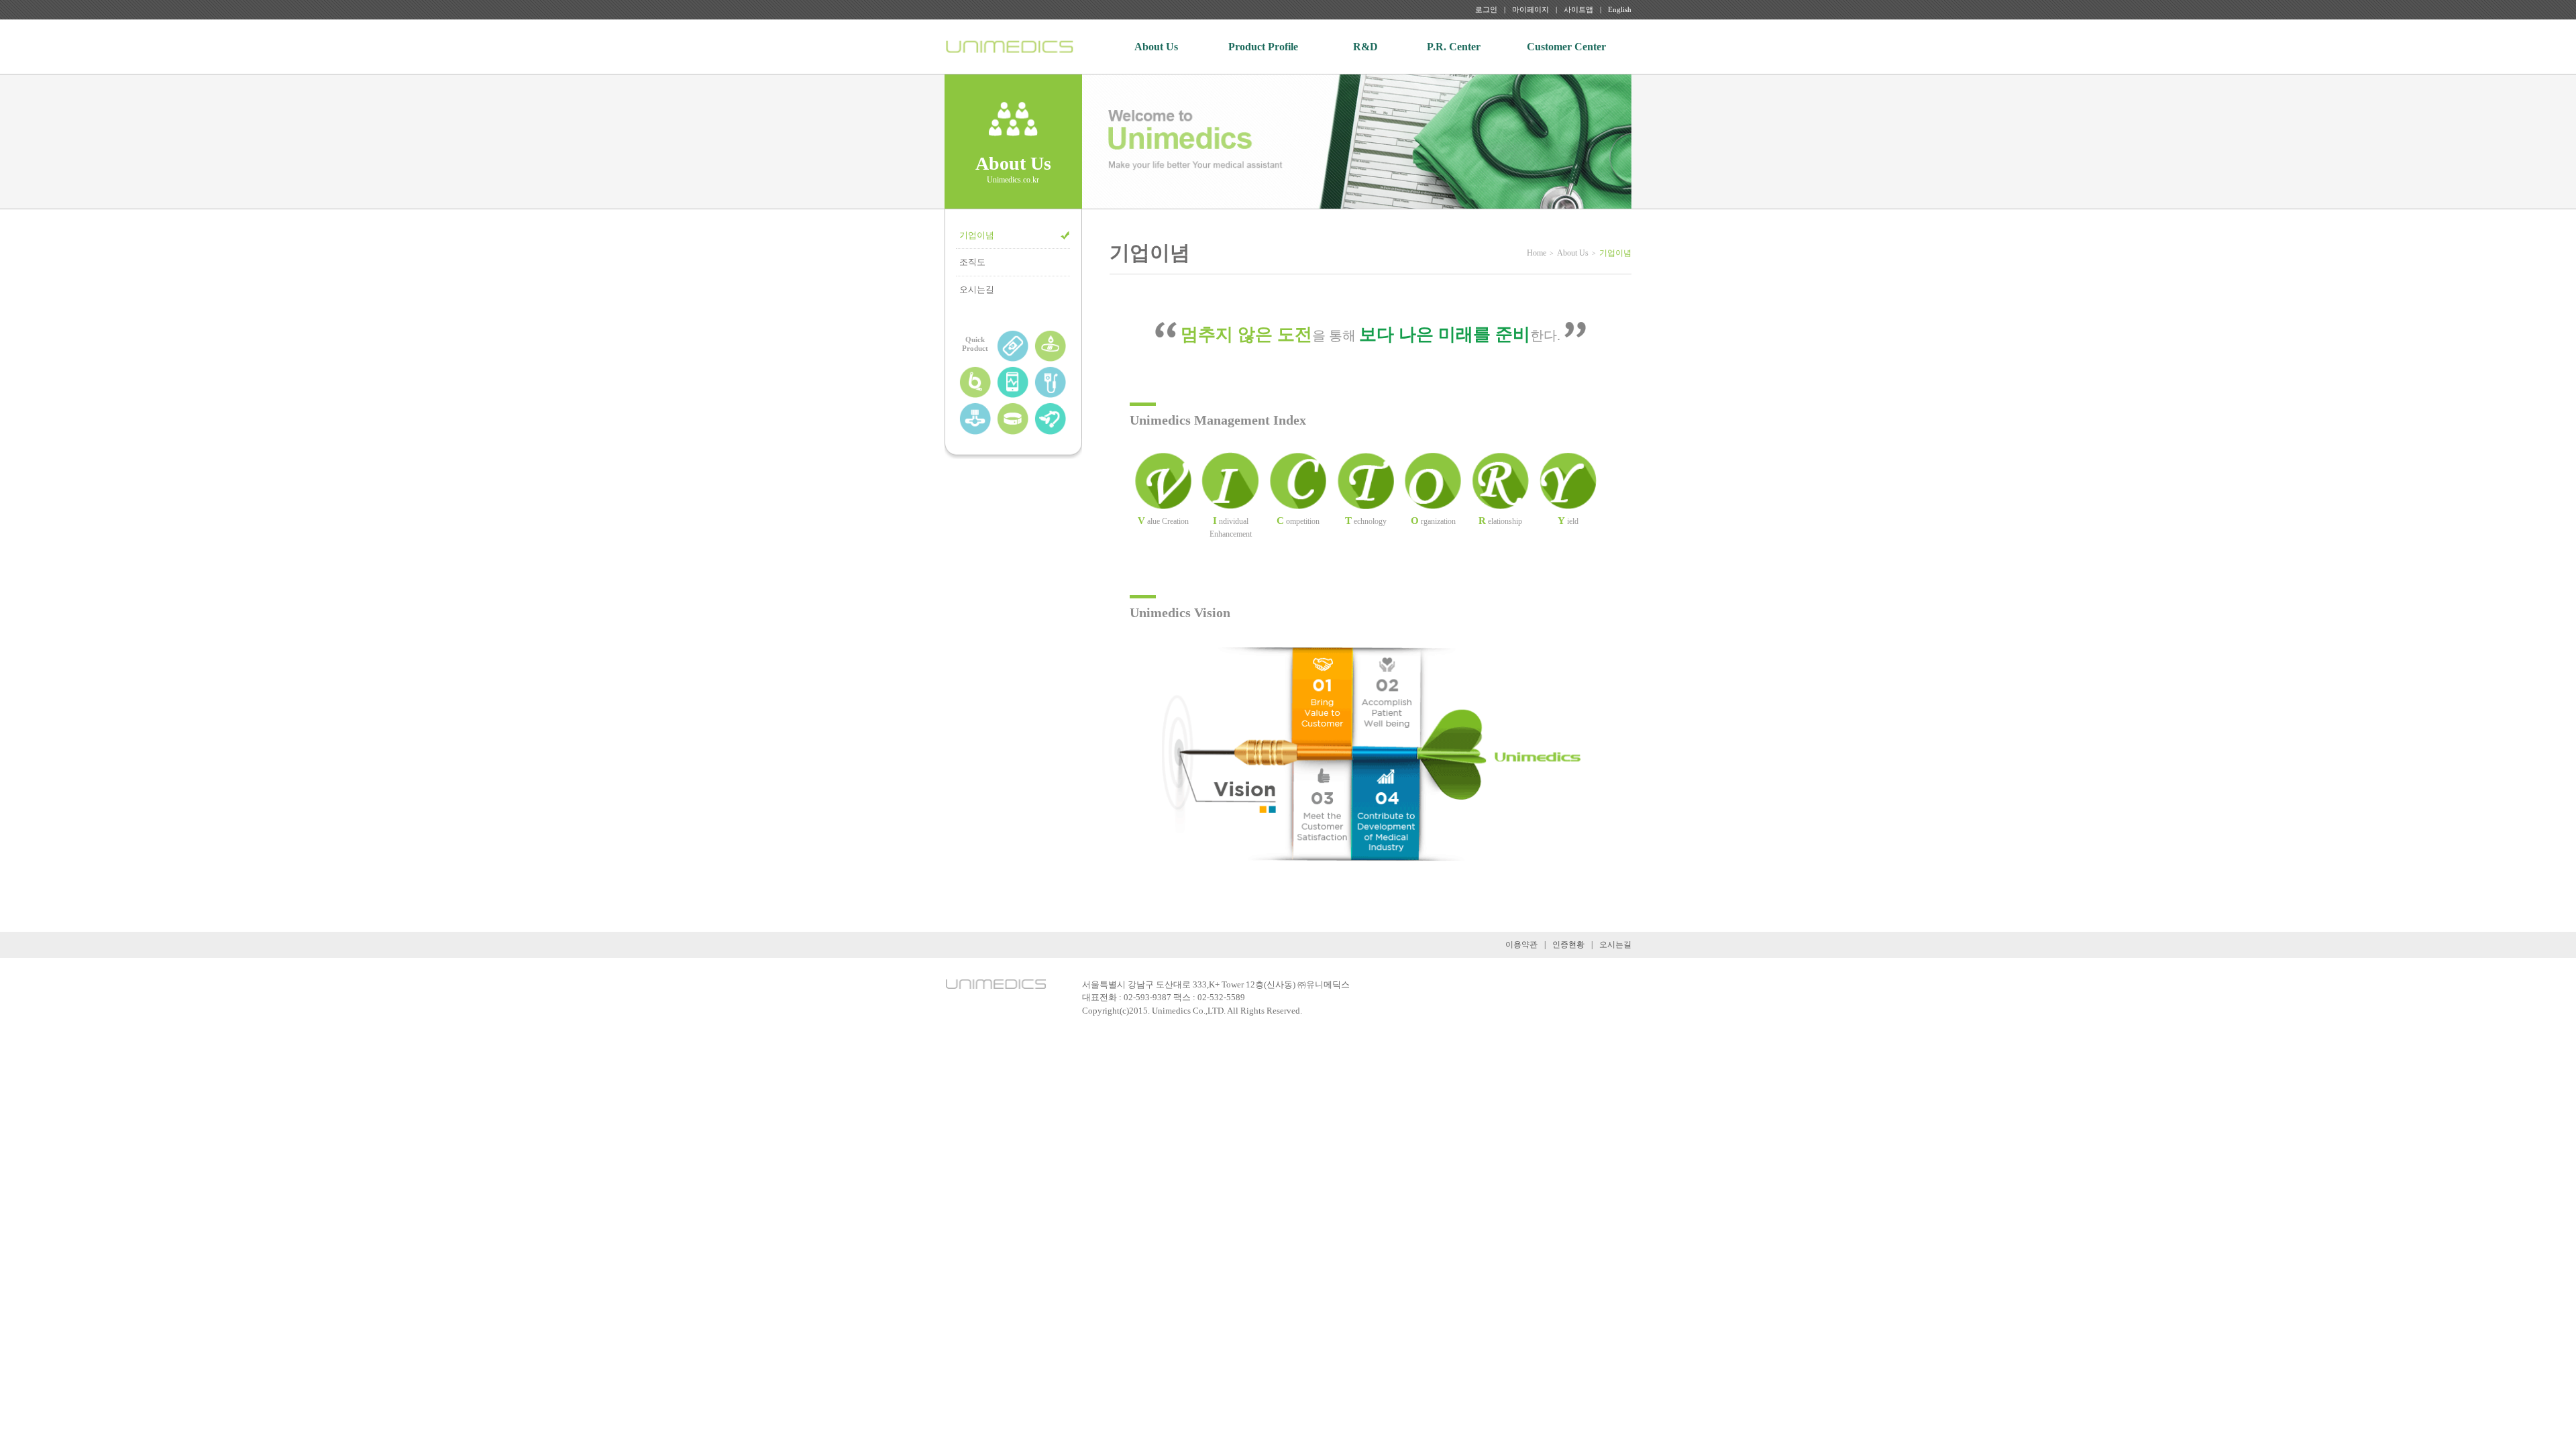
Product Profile (1263, 47)
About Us (1156, 47)
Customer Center (1566, 47)
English (1620, 9)
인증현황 (1568, 945)
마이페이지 (1531, 9)
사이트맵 (1578, 9)
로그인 (1486, 9)
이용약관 (1521, 945)
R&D (1365, 47)
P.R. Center (1454, 47)
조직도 (972, 262)
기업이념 (977, 235)
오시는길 (977, 289)
